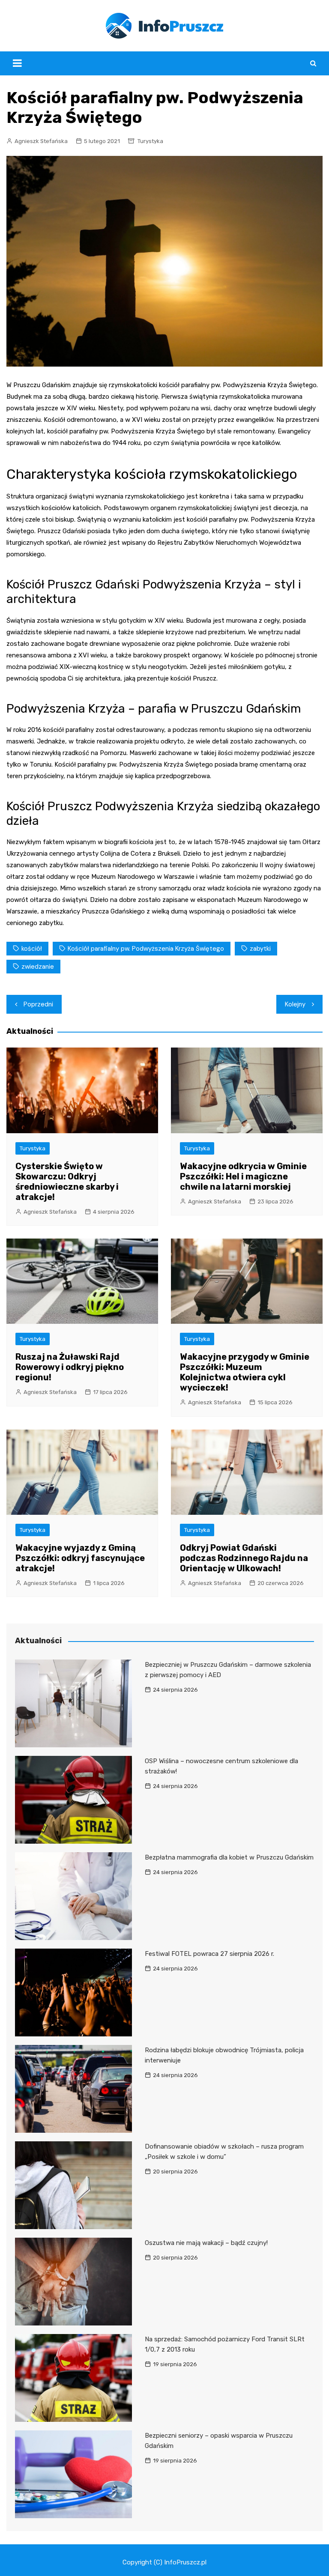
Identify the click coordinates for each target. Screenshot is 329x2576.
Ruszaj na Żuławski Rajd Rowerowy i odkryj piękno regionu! (70, 1367)
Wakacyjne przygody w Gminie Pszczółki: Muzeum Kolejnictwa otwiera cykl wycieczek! (245, 1372)
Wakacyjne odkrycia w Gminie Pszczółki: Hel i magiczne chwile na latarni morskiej (243, 1176)
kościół (32, 949)
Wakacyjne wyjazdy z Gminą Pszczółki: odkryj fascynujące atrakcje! (80, 1558)
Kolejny (295, 1004)
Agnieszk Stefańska (41, 141)
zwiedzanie (38, 967)
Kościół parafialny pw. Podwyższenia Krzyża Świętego (146, 949)
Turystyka (150, 141)
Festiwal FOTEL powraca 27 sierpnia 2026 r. (209, 1954)
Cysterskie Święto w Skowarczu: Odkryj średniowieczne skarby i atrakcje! (67, 1182)
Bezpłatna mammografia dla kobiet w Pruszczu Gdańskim (229, 1857)
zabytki (260, 949)
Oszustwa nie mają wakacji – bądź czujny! (206, 2243)
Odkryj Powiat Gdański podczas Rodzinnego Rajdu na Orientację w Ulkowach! (244, 1558)
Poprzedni (38, 1004)
